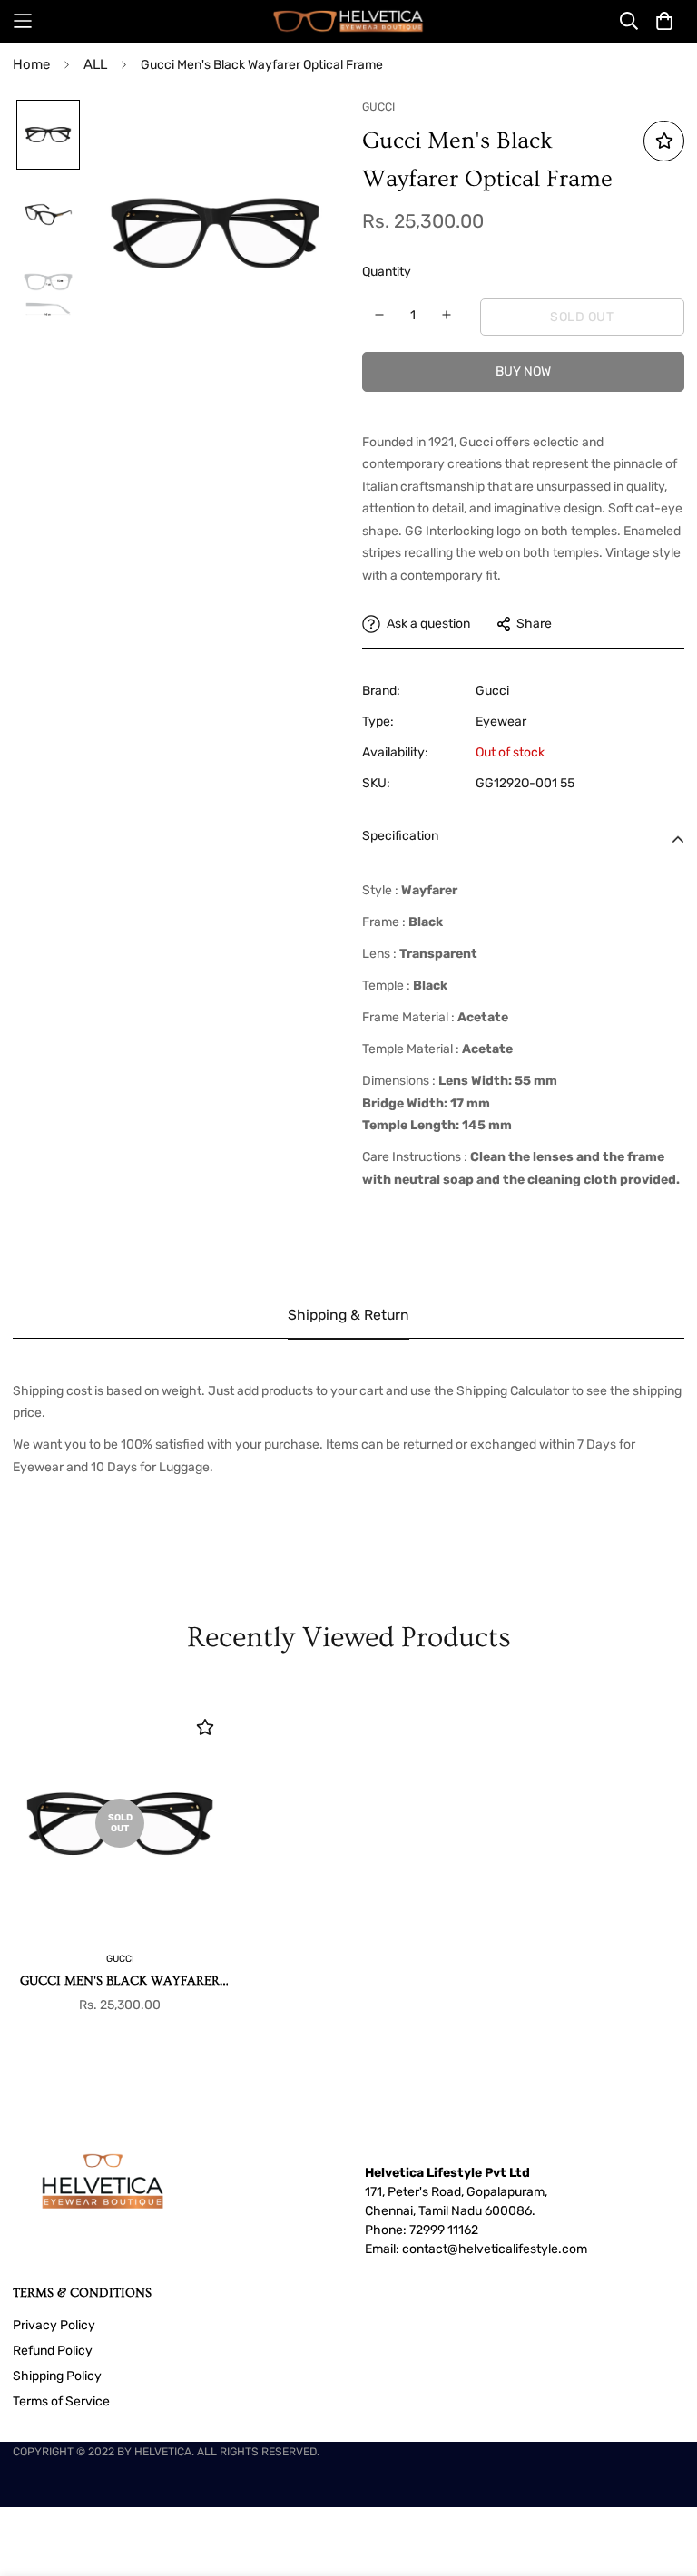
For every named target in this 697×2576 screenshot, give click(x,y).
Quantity (387, 272)
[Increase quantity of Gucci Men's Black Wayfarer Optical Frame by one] (447, 315)
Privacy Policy (54, 2325)
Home (31, 64)
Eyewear (501, 722)
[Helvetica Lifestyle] (348, 21)
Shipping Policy (57, 2376)
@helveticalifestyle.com (517, 2249)
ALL (95, 64)
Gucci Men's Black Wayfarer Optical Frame (120, 1982)
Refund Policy (53, 2351)
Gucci (492, 691)
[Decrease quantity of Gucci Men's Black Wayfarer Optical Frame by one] (380, 315)
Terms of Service (61, 2401)
